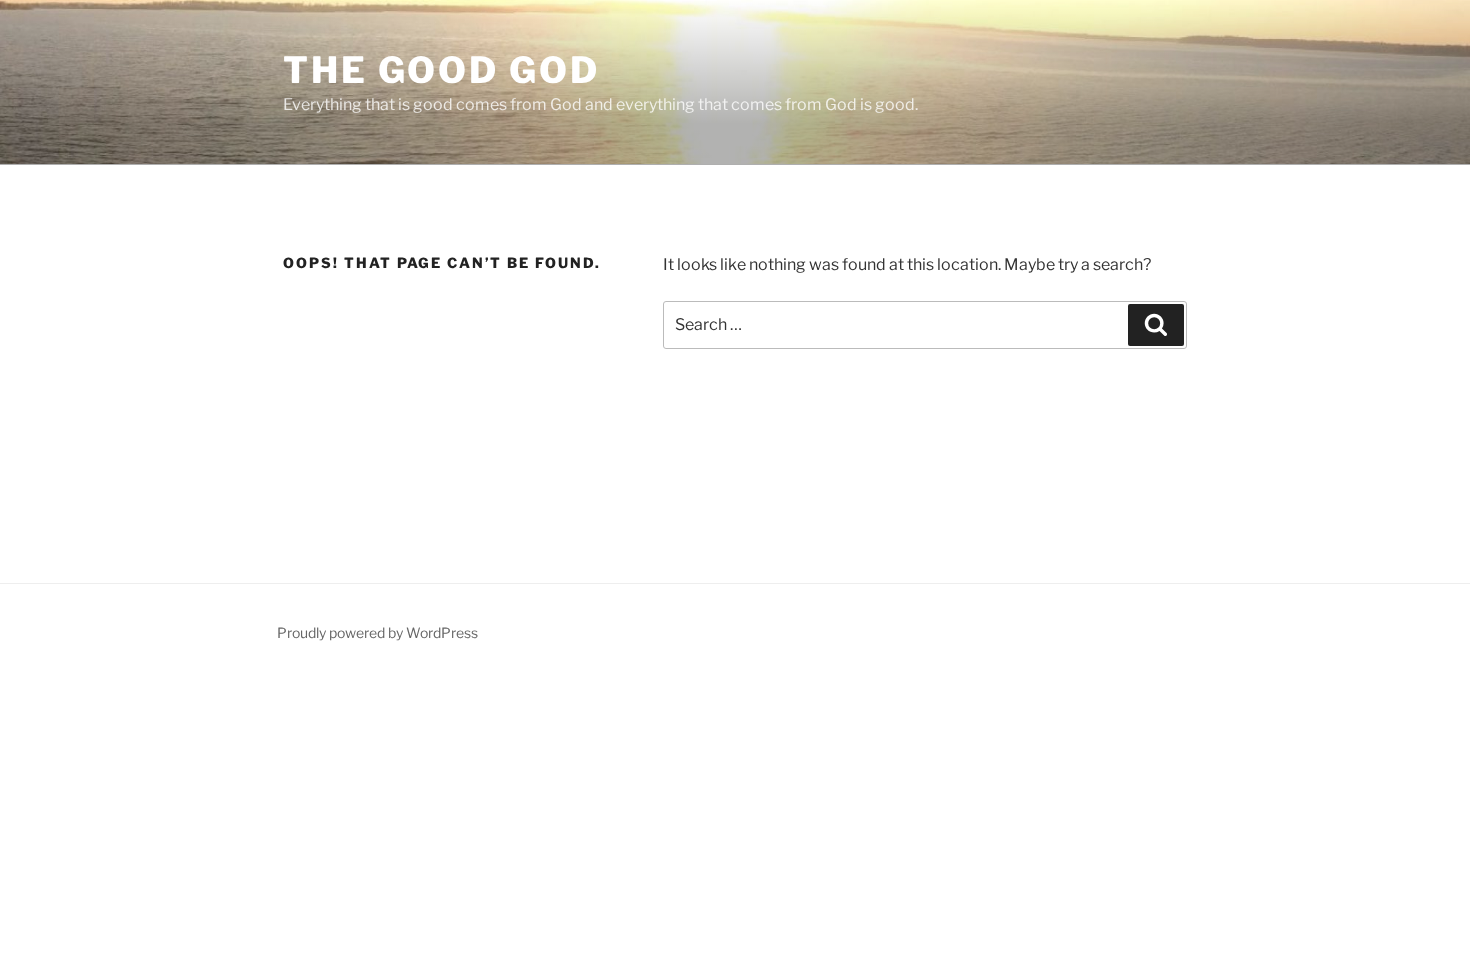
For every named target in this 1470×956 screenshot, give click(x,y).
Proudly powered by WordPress (377, 632)
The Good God (441, 70)
